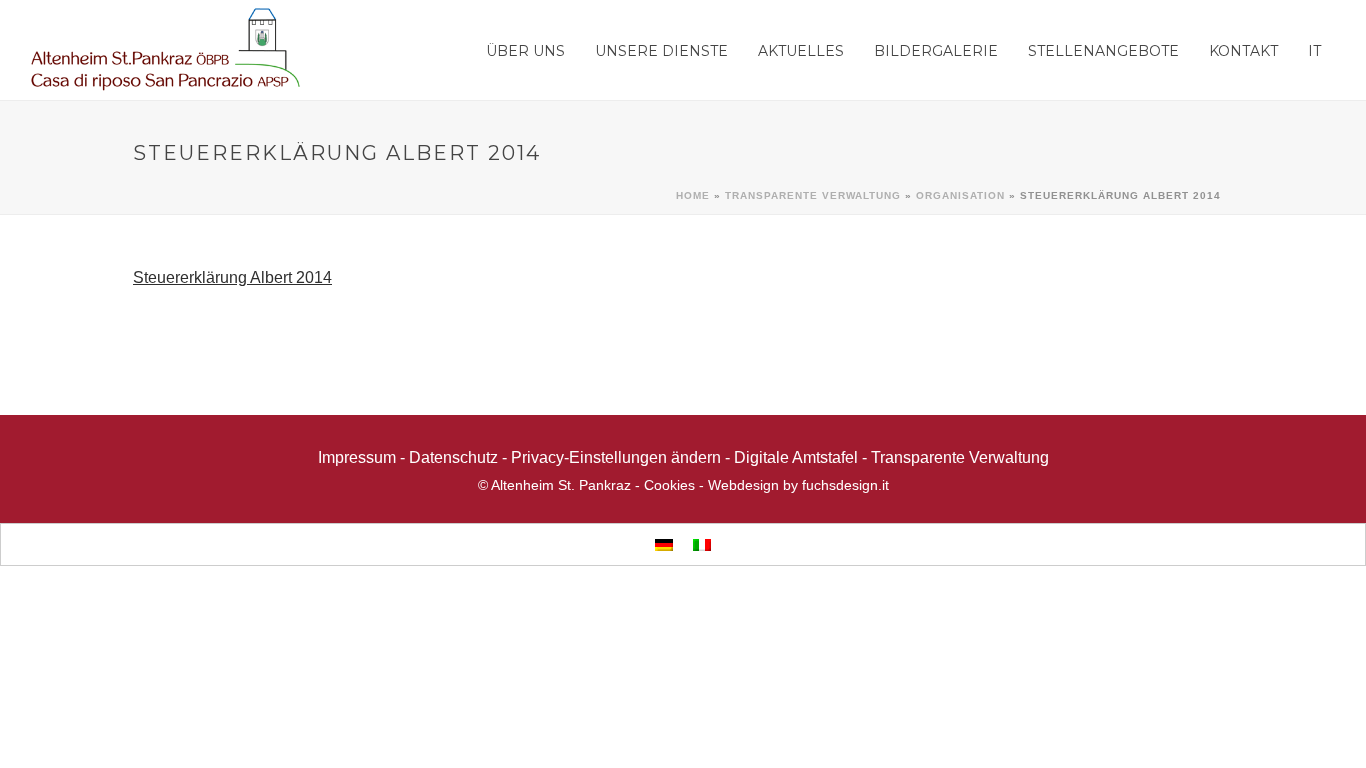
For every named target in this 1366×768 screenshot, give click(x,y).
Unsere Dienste (661, 51)
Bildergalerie (936, 51)
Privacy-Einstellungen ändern (616, 457)
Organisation (960, 195)
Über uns (525, 51)
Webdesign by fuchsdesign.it (798, 485)
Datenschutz (453, 457)
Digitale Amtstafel (796, 457)
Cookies (669, 485)
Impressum (357, 457)
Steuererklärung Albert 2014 (232, 277)
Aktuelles (801, 51)
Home (693, 195)
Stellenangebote (1103, 51)
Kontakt (1243, 51)
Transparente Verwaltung (813, 195)
